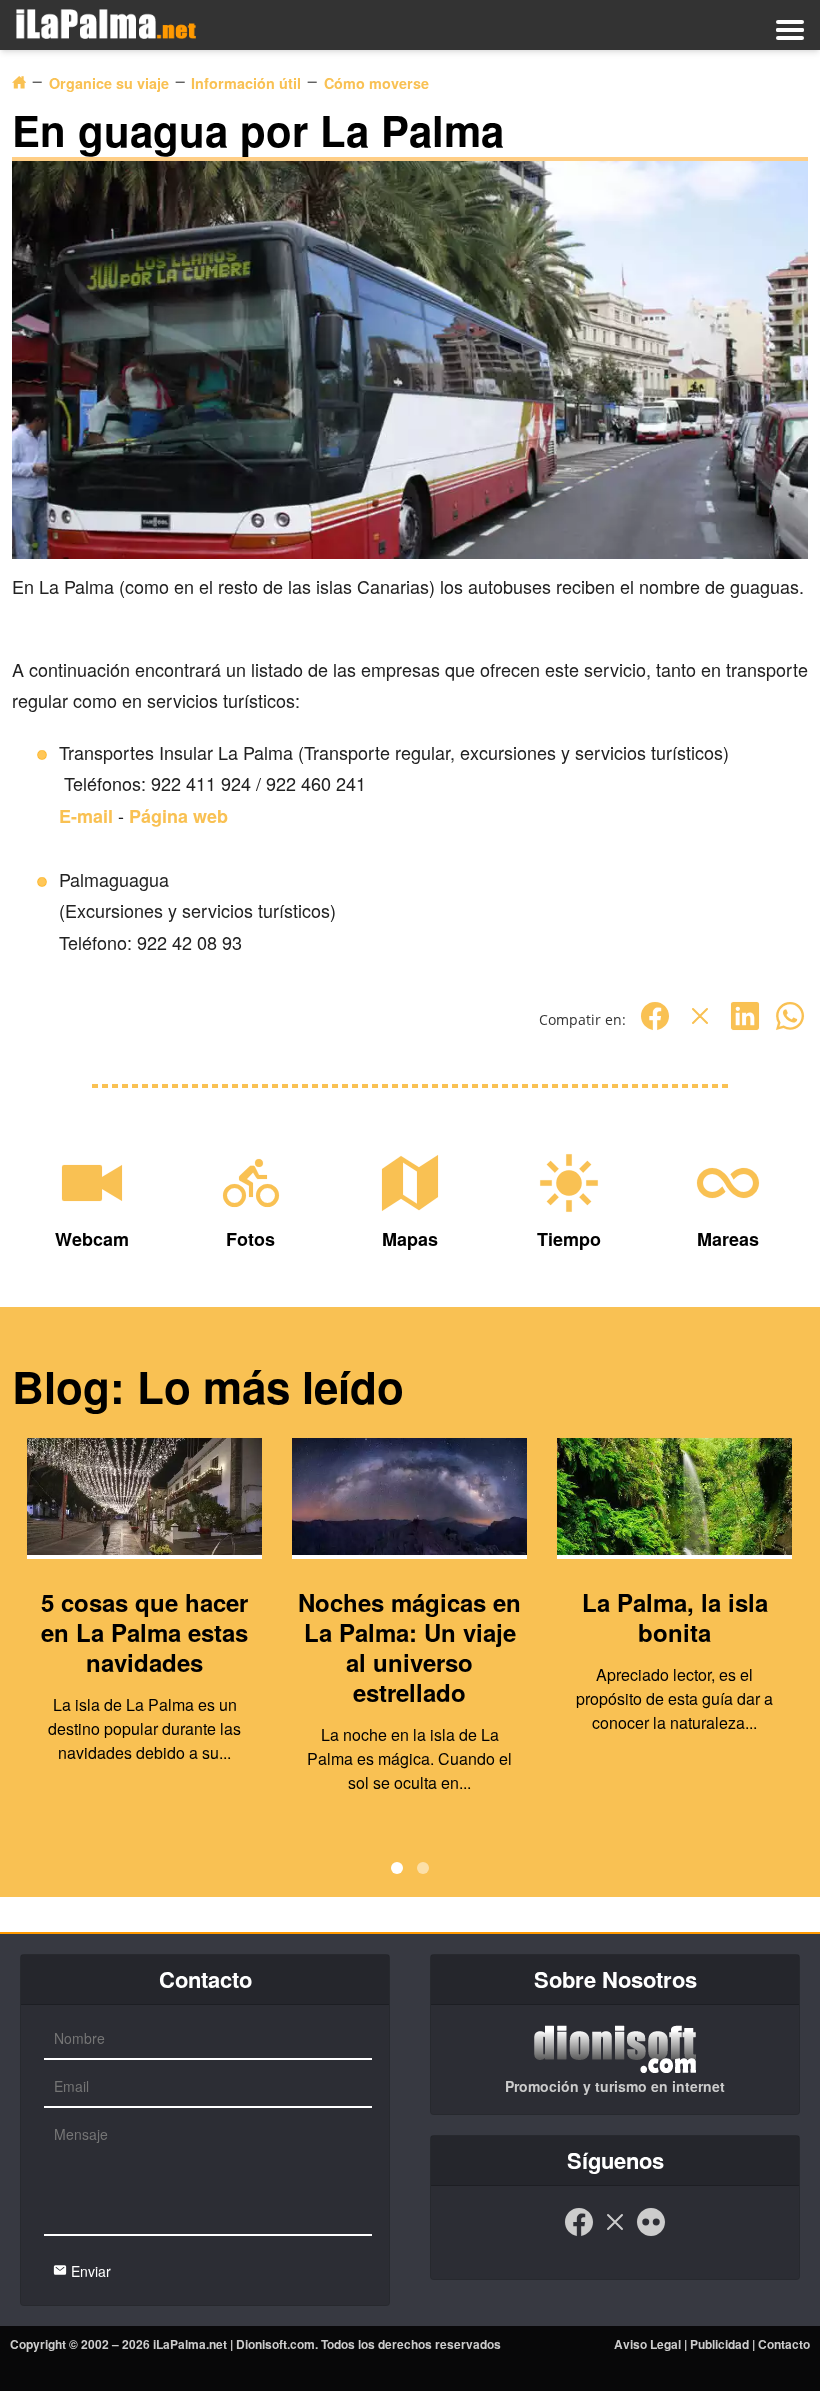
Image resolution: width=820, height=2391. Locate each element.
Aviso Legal (647, 2344)
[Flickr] (651, 2232)
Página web (178, 816)
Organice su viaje (109, 83)
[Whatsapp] (790, 1026)
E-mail (86, 816)
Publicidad (719, 2344)
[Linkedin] (745, 1026)
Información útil (246, 83)
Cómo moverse (376, 83)
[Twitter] (700, 1026)
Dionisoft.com (275, 2344)
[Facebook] (655, 1026)
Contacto (784, 2344)
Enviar (89, 2271)
